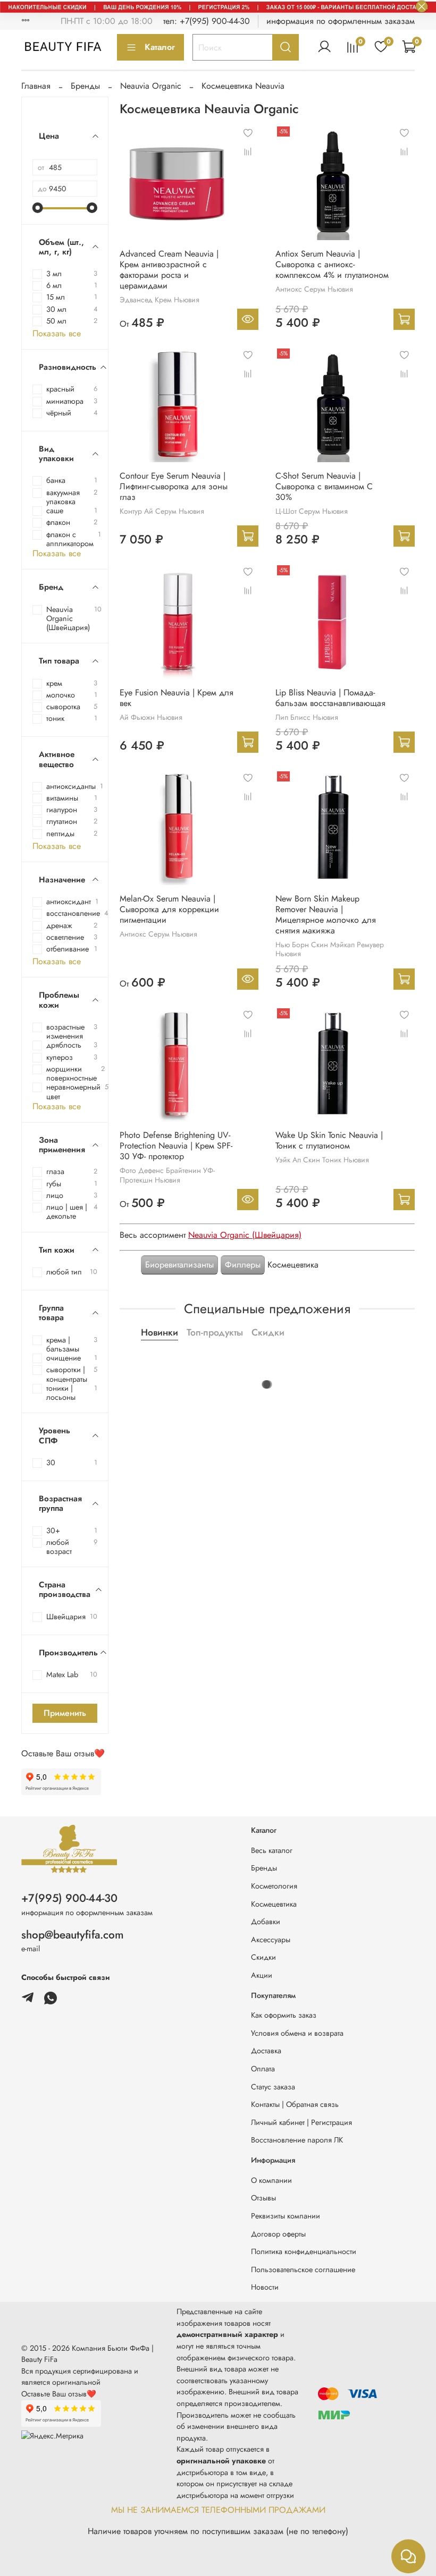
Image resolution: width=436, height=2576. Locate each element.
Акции (262, 1975)
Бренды (85, 86)
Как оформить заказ (284, 2015)
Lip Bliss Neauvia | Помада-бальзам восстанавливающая (330, 698)
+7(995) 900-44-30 (69, 1898)
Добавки (266, 1922)
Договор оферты (278, 2234)
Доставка (266, 2051)
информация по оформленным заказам (341, 21)
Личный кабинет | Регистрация (301, 2122)
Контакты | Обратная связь (295, 2104)
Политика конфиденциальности (304, 2251)
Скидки (263, 1957)
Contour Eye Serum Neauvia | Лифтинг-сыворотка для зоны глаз (174, 486)
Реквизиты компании (286, 2216)
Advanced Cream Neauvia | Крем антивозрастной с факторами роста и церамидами (169, 270)
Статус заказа (273, 2087)
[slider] (38, 208)
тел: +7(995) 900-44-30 (207, 21)
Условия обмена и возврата (297, 2033)
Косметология (274, 1886)
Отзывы (263, 2198)
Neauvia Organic (151, 86)
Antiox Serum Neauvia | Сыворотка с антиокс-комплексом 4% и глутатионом (332, 264)
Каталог (160, 47)
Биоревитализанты (179, 1265)
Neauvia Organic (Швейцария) (245, 1235)
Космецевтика (274, 1904)
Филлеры (243, 1265)
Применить (65, 1713)
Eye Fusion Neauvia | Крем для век (177, 698)
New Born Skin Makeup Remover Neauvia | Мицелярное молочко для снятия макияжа (326, 915)
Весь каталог (272, 1850)
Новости (265, 2287)
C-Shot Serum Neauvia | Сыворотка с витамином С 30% (324, 486)
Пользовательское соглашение (303, 2269)
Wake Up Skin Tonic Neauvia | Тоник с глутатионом (329, 1140)
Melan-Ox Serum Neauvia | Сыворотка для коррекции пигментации (169, 909)
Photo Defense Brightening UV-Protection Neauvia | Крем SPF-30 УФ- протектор (176, 1146)
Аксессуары (271, 1940)
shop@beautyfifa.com (73, 1935)
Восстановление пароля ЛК (297, 2140)
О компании (271, 2180)
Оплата (263, 2069)
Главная (36, 86)
